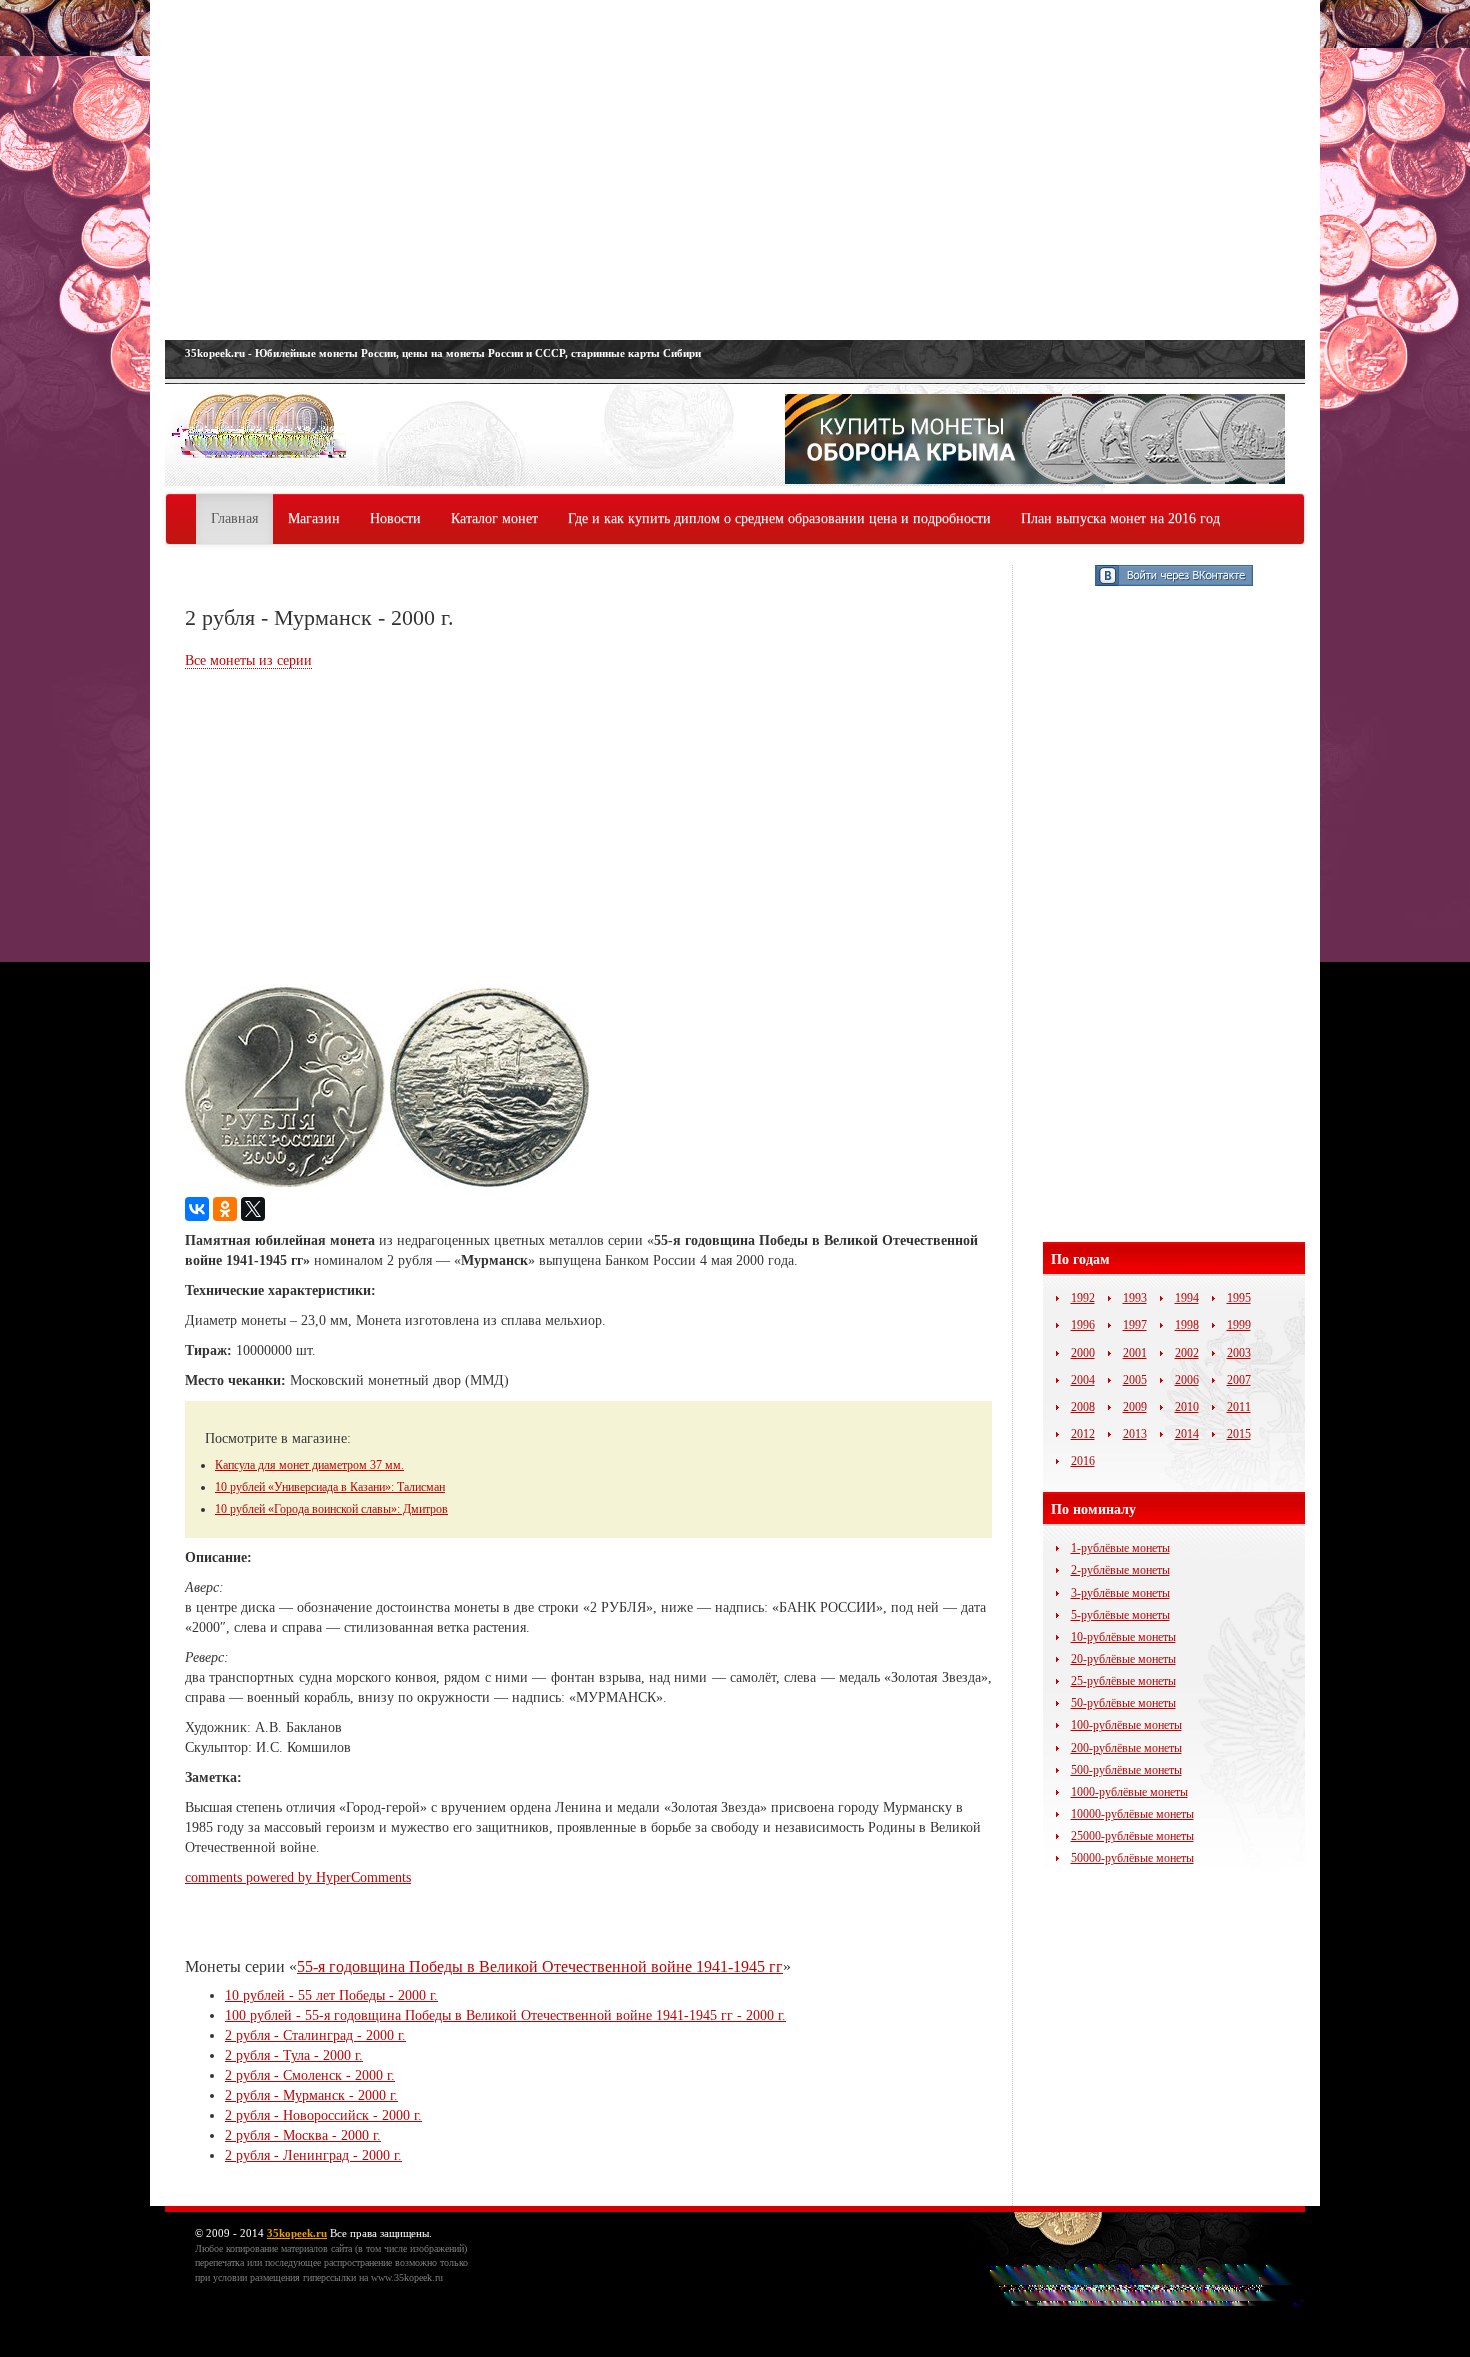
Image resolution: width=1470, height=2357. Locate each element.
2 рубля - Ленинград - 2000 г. (313, 2155)
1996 (1083, 1325)
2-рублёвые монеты (1120, 1570)
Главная (234, 518)
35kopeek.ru (297, 2233)
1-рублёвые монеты (1120, 1548)
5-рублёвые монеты (1120, 1615)
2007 (1239, 1380)
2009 (1135, 1407)
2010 (1187, 1407)
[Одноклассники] (225, 1209)
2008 (1083, 1407)
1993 (1135, 1298)
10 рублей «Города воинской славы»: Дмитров (331, 1509)
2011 (1239, 1407)
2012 (1083, 1434)
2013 (1135, 1434)
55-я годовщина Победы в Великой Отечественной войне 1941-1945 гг (540, 1966)
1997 (1135, 1325)
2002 (1187, 1353)
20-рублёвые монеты (1123, 1659)
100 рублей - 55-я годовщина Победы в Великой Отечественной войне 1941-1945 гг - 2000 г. (505, 2015)
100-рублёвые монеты (1126, 1725)
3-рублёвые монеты (1120, 1593)
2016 (1083, 1461)
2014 (1187, 1434)
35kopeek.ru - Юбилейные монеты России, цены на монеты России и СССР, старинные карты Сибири (443, 353)
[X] (253, 1209)
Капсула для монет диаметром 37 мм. (309, 1465)
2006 (1187, 1380)
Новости (395, 518)
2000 (1083, 1353)
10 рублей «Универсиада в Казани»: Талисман (330, 1487)
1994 (1187, 1298)
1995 (1239, 1298)
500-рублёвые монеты (1126, 1770)
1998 (1187, 1325)
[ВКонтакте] (197, 1209)
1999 (1239, 1325)
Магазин (314, 518)
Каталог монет (494, 518)
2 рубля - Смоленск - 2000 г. (310, 2075)
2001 (1135, 1353)
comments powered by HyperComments (298, 1877)
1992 (1083, 1298)
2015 (1239, 1434)
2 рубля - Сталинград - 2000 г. (315, 2035)
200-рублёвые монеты (1126, 1748)
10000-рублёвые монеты (1132, 1814)
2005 (1135, 1380)
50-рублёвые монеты (1123, 1703)
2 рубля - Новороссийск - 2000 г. (323, 2115)
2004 (1083, 1380)
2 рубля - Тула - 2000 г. (294, 2055)
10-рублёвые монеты (1123, 1637)
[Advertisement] (735, 170)
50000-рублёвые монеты (1132, 1858)
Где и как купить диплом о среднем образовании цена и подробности (779, 518)
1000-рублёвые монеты (1129, 1792)
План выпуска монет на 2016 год (1120, 518)
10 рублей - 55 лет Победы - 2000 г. (331, 1995)
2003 (1239, 1353)
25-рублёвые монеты (1123, 1681)
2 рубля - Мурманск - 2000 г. (311, 2095)
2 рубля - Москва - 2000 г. (303, 2135)
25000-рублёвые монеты (1132, 1836)
